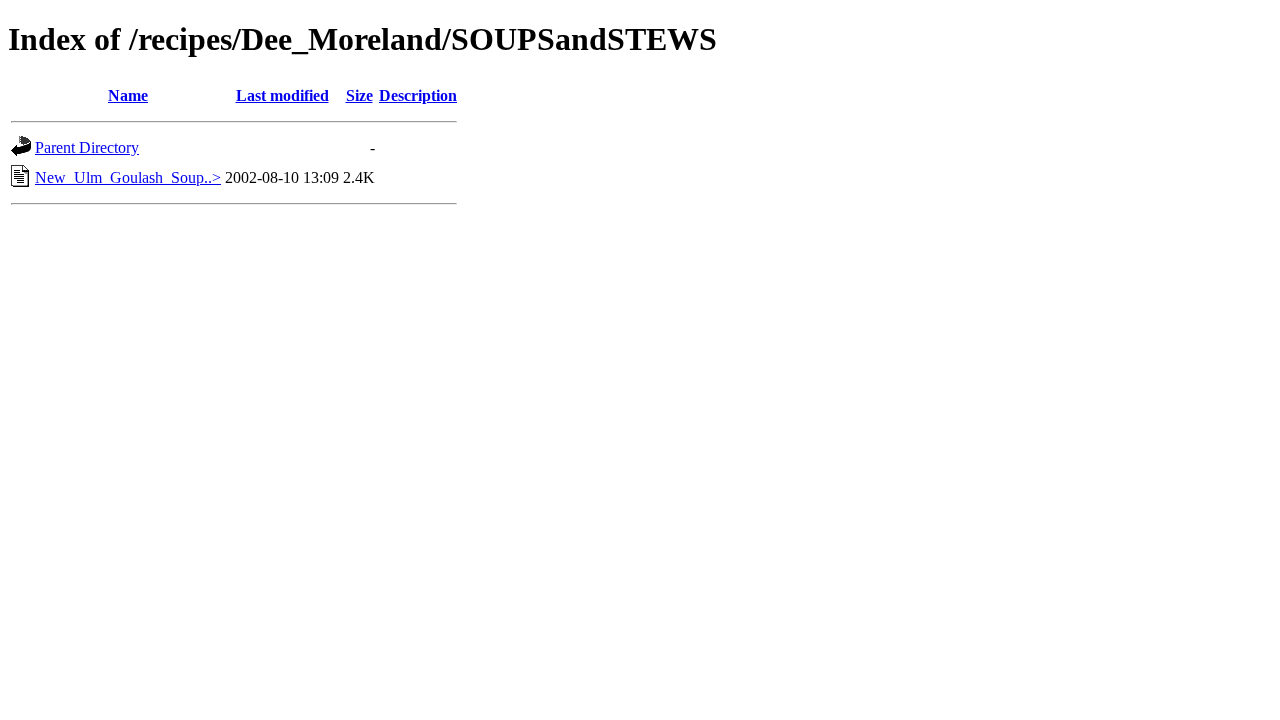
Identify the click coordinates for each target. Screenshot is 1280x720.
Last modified (282, 95)
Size (359, 95)
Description (418, 95)
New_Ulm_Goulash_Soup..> (128, 177)
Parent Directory (87, 147)
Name (128, 95)
